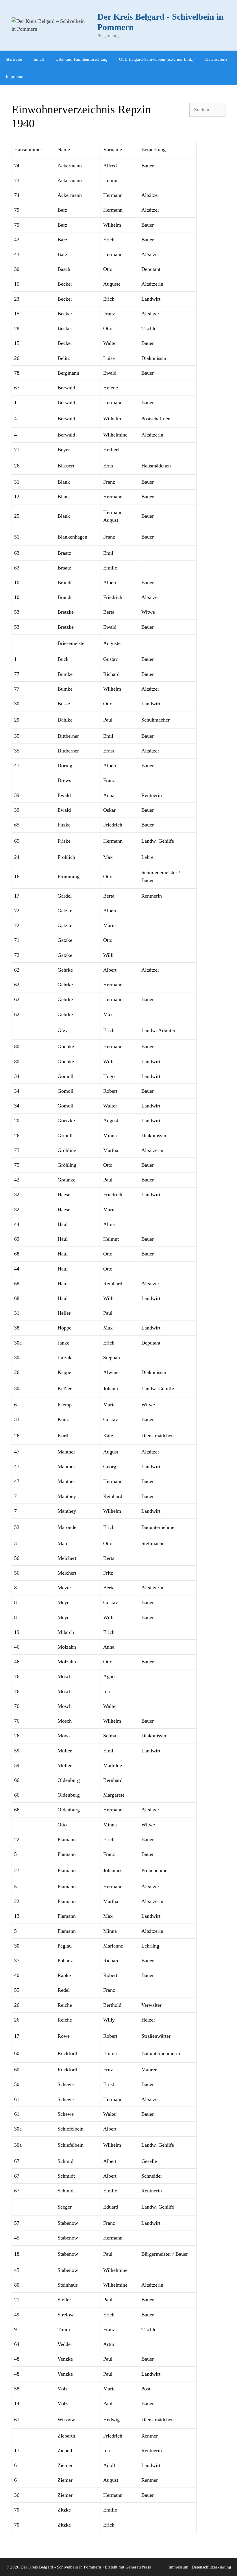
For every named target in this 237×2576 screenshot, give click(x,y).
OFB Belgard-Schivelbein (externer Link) (156, 59)
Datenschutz (216, 59)
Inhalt (39, 59)
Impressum (16, 77)
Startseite (14, 59)
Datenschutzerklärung (211, 2567)
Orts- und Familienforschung (82, 59)
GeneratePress (138, 2567)
